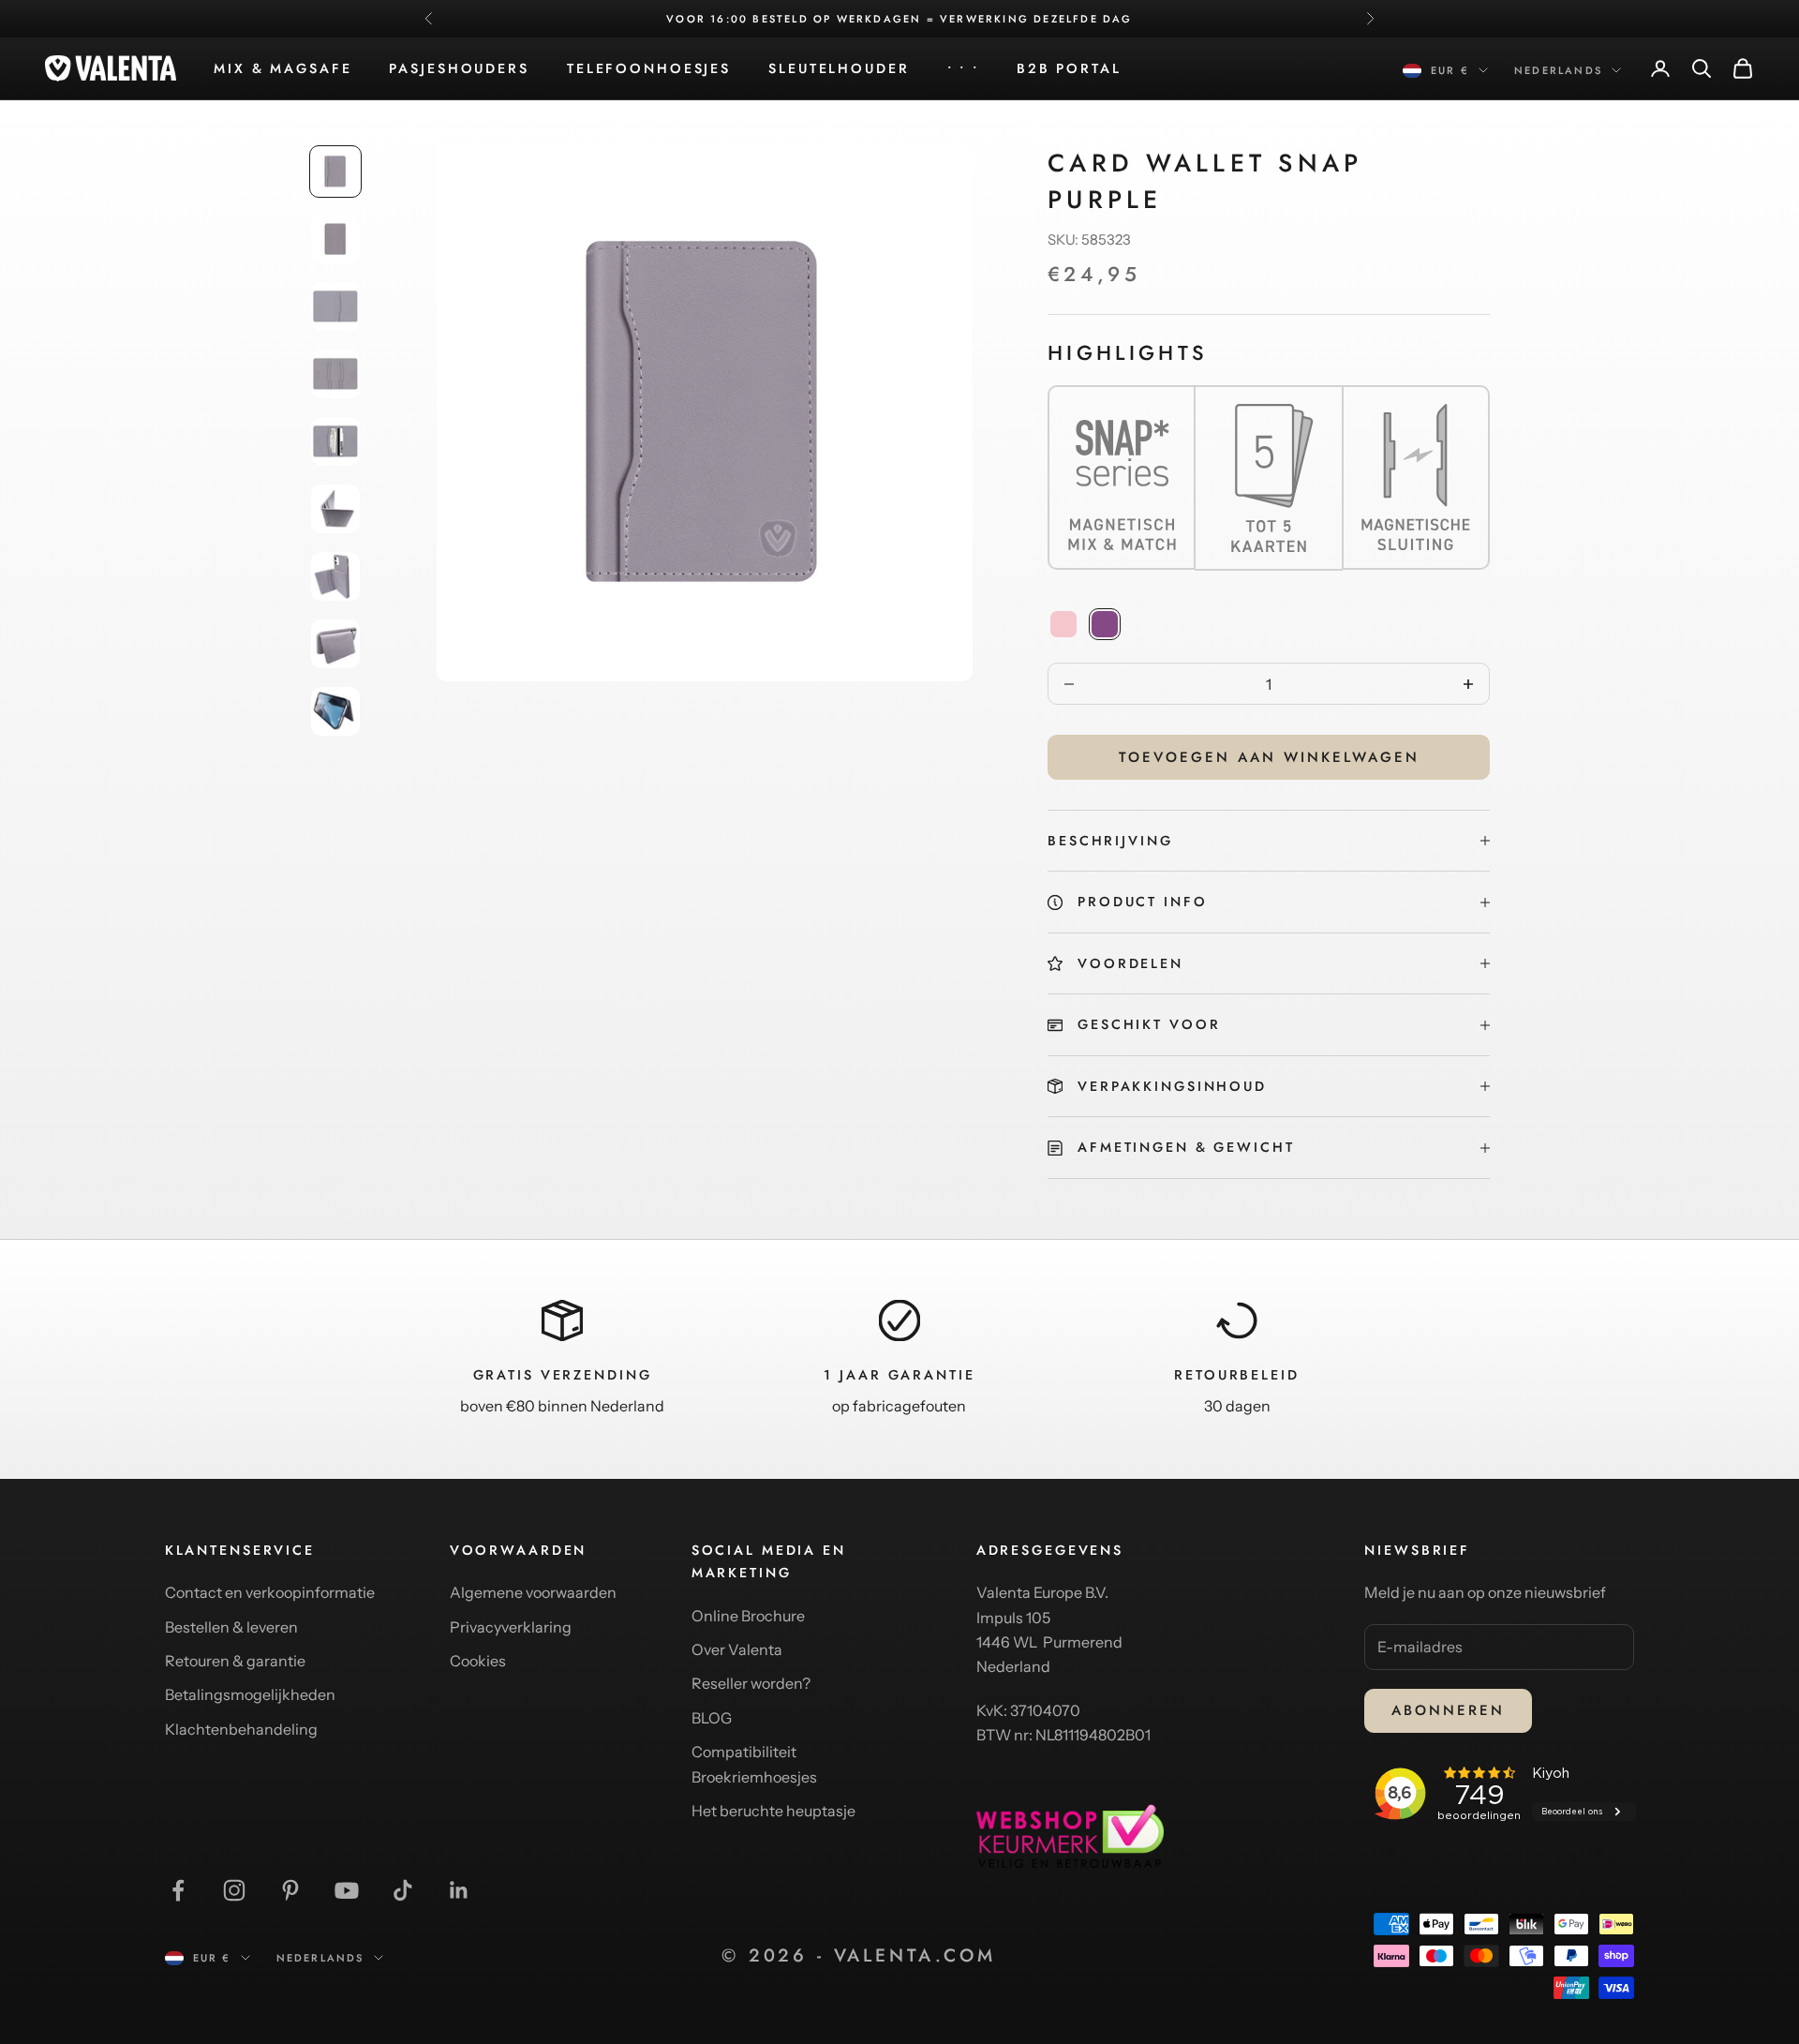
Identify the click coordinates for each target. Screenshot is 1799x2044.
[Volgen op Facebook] (178, 1890)
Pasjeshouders (459, 68)
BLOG (712, 1718)
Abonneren (1448, 1710)
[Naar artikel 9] (335, 711)
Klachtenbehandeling (241, 1729)
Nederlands (1558, 70)
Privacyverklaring (511, 1627)
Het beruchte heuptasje (773, 1811)
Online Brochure (748, 1616)
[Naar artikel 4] (335, 374)
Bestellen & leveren (231, 1627)
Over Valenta (737, 1649)
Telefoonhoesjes (649, 68)
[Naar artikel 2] (335, 239)
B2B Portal (1069, 68)
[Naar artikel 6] (335, 509)
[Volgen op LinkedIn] (459, 1890)
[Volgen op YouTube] (347, 1890)
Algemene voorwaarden (533, 1592)
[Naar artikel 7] (335, 576)
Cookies (478, 1661)
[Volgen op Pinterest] (290, 1890)
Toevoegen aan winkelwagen (1269, 757)
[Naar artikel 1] (335, 172)
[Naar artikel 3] (335, 306)
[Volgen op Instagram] (234, 1890)
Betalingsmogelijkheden (250, 1694)
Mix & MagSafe (282, 68)
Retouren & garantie (235, 1661)
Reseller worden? (751, 1683)
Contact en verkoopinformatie (270, 1592)
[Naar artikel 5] (335, 441)
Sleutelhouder (839, 68)
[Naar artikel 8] (335, 644)
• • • (963, 68)
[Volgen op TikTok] (403, 1890)
